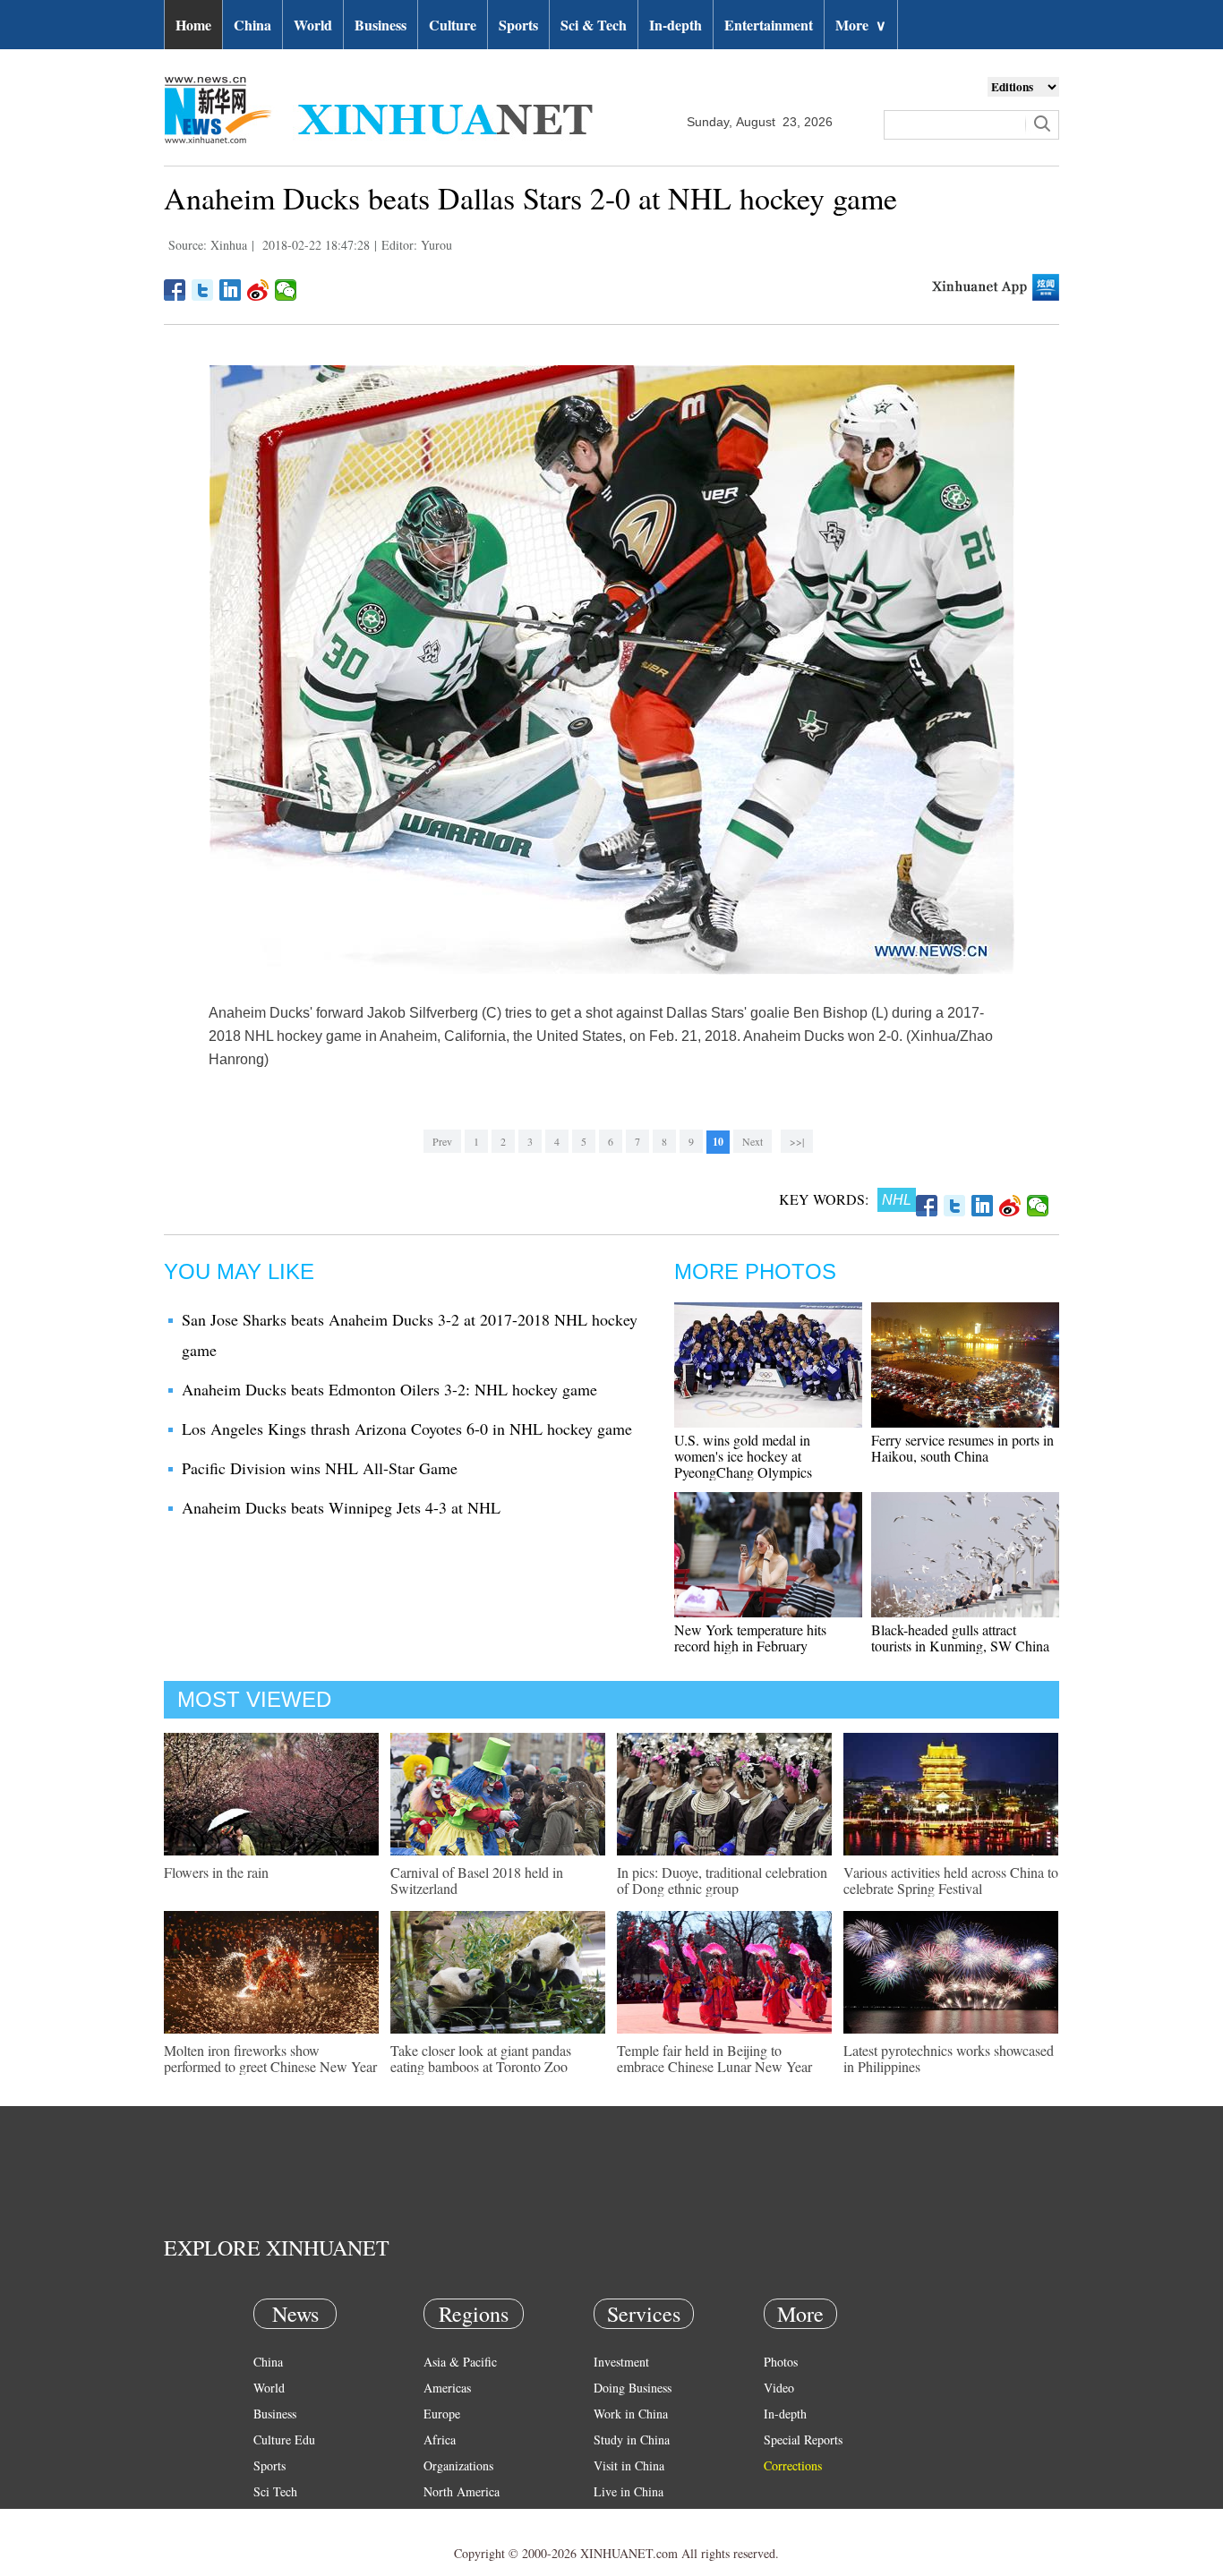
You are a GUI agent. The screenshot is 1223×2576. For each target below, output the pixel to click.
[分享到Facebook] (175, 290)
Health (270, 2517)
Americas (447, 2388)
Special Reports (803, 2440)
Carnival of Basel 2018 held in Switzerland (477, 1880)
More (861, 25)
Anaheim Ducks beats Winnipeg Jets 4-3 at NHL (341, 1507)
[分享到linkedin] (231, 290)
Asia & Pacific (460, 2362)
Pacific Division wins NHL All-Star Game (320, 1468)
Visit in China (629, 2465)
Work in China (631, 2414)
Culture (453, 25)
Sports (518, 25)
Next (753, 1141)
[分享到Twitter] (203, 290)
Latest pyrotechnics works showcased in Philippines (949, 2058)
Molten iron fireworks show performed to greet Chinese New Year (270, 2058)
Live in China (629, 2491)
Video (779, 2388)
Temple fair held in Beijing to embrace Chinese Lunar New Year (714, 2058)
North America (462, 2491)
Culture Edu (284, 2440)
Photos (781, 2362)
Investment (621, 2362)
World (313, 25)
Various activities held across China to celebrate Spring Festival (951, 1880)
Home (193, 25)
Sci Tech (275, 2491)
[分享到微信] (286, 290)
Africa (440, 2440)
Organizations (458, 2465)
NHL (897, 1200)
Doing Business (633, 2388)
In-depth (676, 25)
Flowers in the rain (216, 1872)
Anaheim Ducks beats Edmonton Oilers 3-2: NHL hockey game (389, 1389)
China (252, 25)
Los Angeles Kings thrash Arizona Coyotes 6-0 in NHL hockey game (407, 1429)
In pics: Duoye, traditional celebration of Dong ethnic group (722, 1880)
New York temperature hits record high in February (750, 1638)
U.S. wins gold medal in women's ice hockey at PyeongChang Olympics (743, 1456)
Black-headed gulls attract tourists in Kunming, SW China (960, 1638)
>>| (797, 1141)
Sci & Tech (594, 25)
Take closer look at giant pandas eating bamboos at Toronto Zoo (481, 2058)
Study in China (632, 2440)
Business (381, 25)
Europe (442, 2414)
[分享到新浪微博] (258, 290)
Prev (442, 1141)
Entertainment (769, 25)
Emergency (622, 2517)
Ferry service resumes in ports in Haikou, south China (962, 1448)
